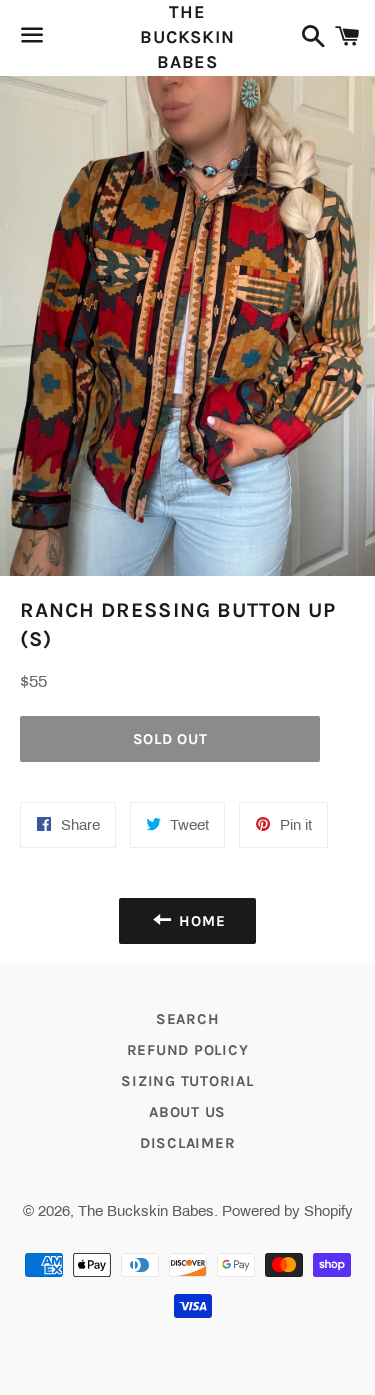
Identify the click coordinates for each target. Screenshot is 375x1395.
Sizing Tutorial (187, 1081)
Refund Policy (188, 1050)
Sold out (170, 739)
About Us (187, 1112)
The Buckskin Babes (187, 37)
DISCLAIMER (188, 1143)
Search (188, 1019)
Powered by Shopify (287, 1211)
